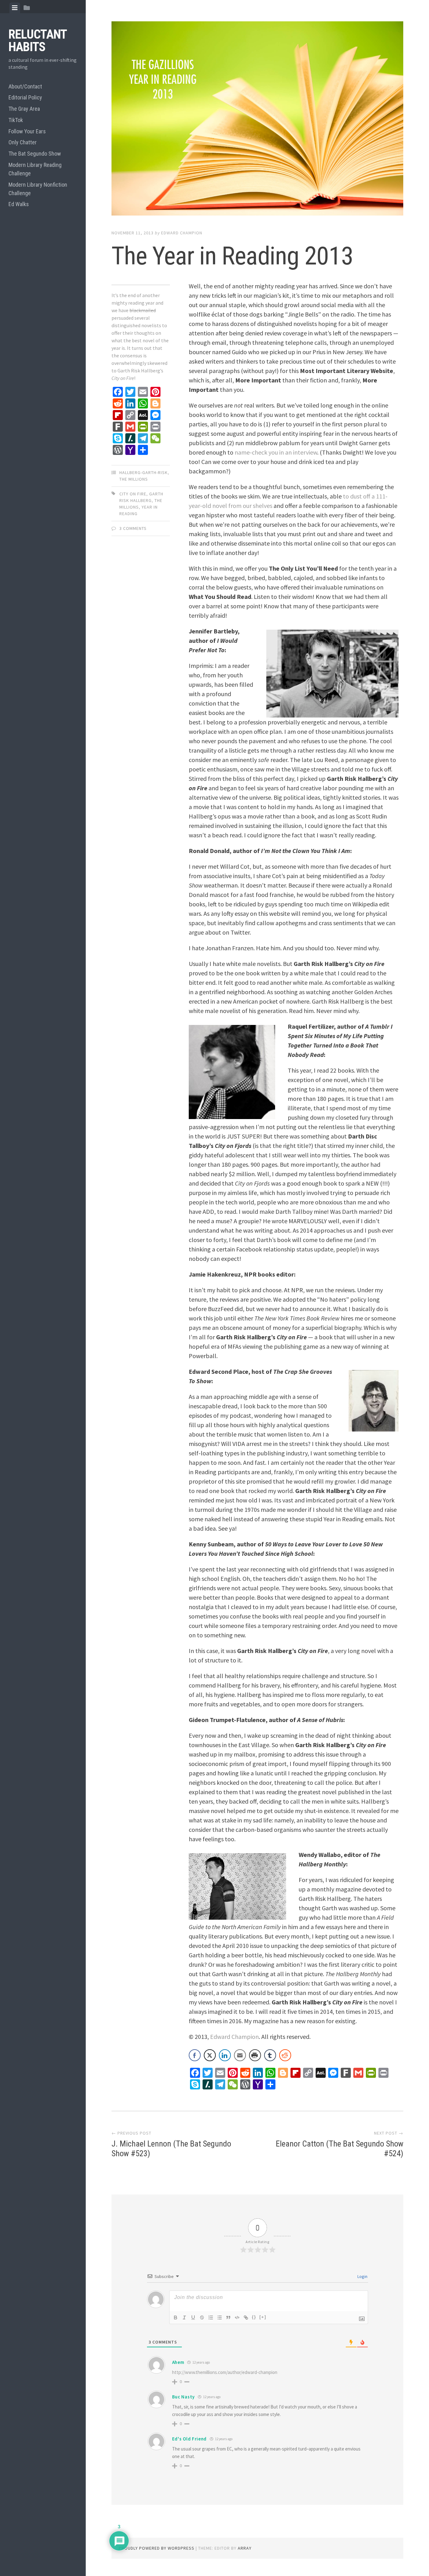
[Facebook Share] (195, 2055)
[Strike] (202, 2317)
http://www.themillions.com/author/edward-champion (225, 2372)
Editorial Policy (25, 97)
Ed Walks (19, 204)
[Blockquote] (228, 2317)
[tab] (15, 8)
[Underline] (193, 2317)
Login (362, 2276)
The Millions (134, 479)
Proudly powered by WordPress (157, 2548)
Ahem (178, 2362)
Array (245, 2548)
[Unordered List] (220, 2317)
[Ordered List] (211, 2317)
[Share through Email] (240, 2055)
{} (254, 2317)
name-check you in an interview (276, 452)
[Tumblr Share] (270, 2055)
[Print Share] (255, 2055)
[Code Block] (237, 2317)
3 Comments (133, 528)
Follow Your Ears (27, 131)
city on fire (133, 494)
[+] (263, 2317)
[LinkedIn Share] (225, 2055)
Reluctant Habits (38, 41)
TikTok (16, 120)
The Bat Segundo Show (35, 154)
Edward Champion (182, 233)
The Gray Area (24, 109)
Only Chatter (23, 142)
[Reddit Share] (285, 2055)
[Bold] (176, 2317)
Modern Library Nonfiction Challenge (38, 189)
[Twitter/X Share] (210, 2055)
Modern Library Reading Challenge (35, 169)
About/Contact (25, 86)
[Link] (246, 2317)
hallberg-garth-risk (144, 472)
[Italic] (184, 2317)
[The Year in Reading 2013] (257, 120)
